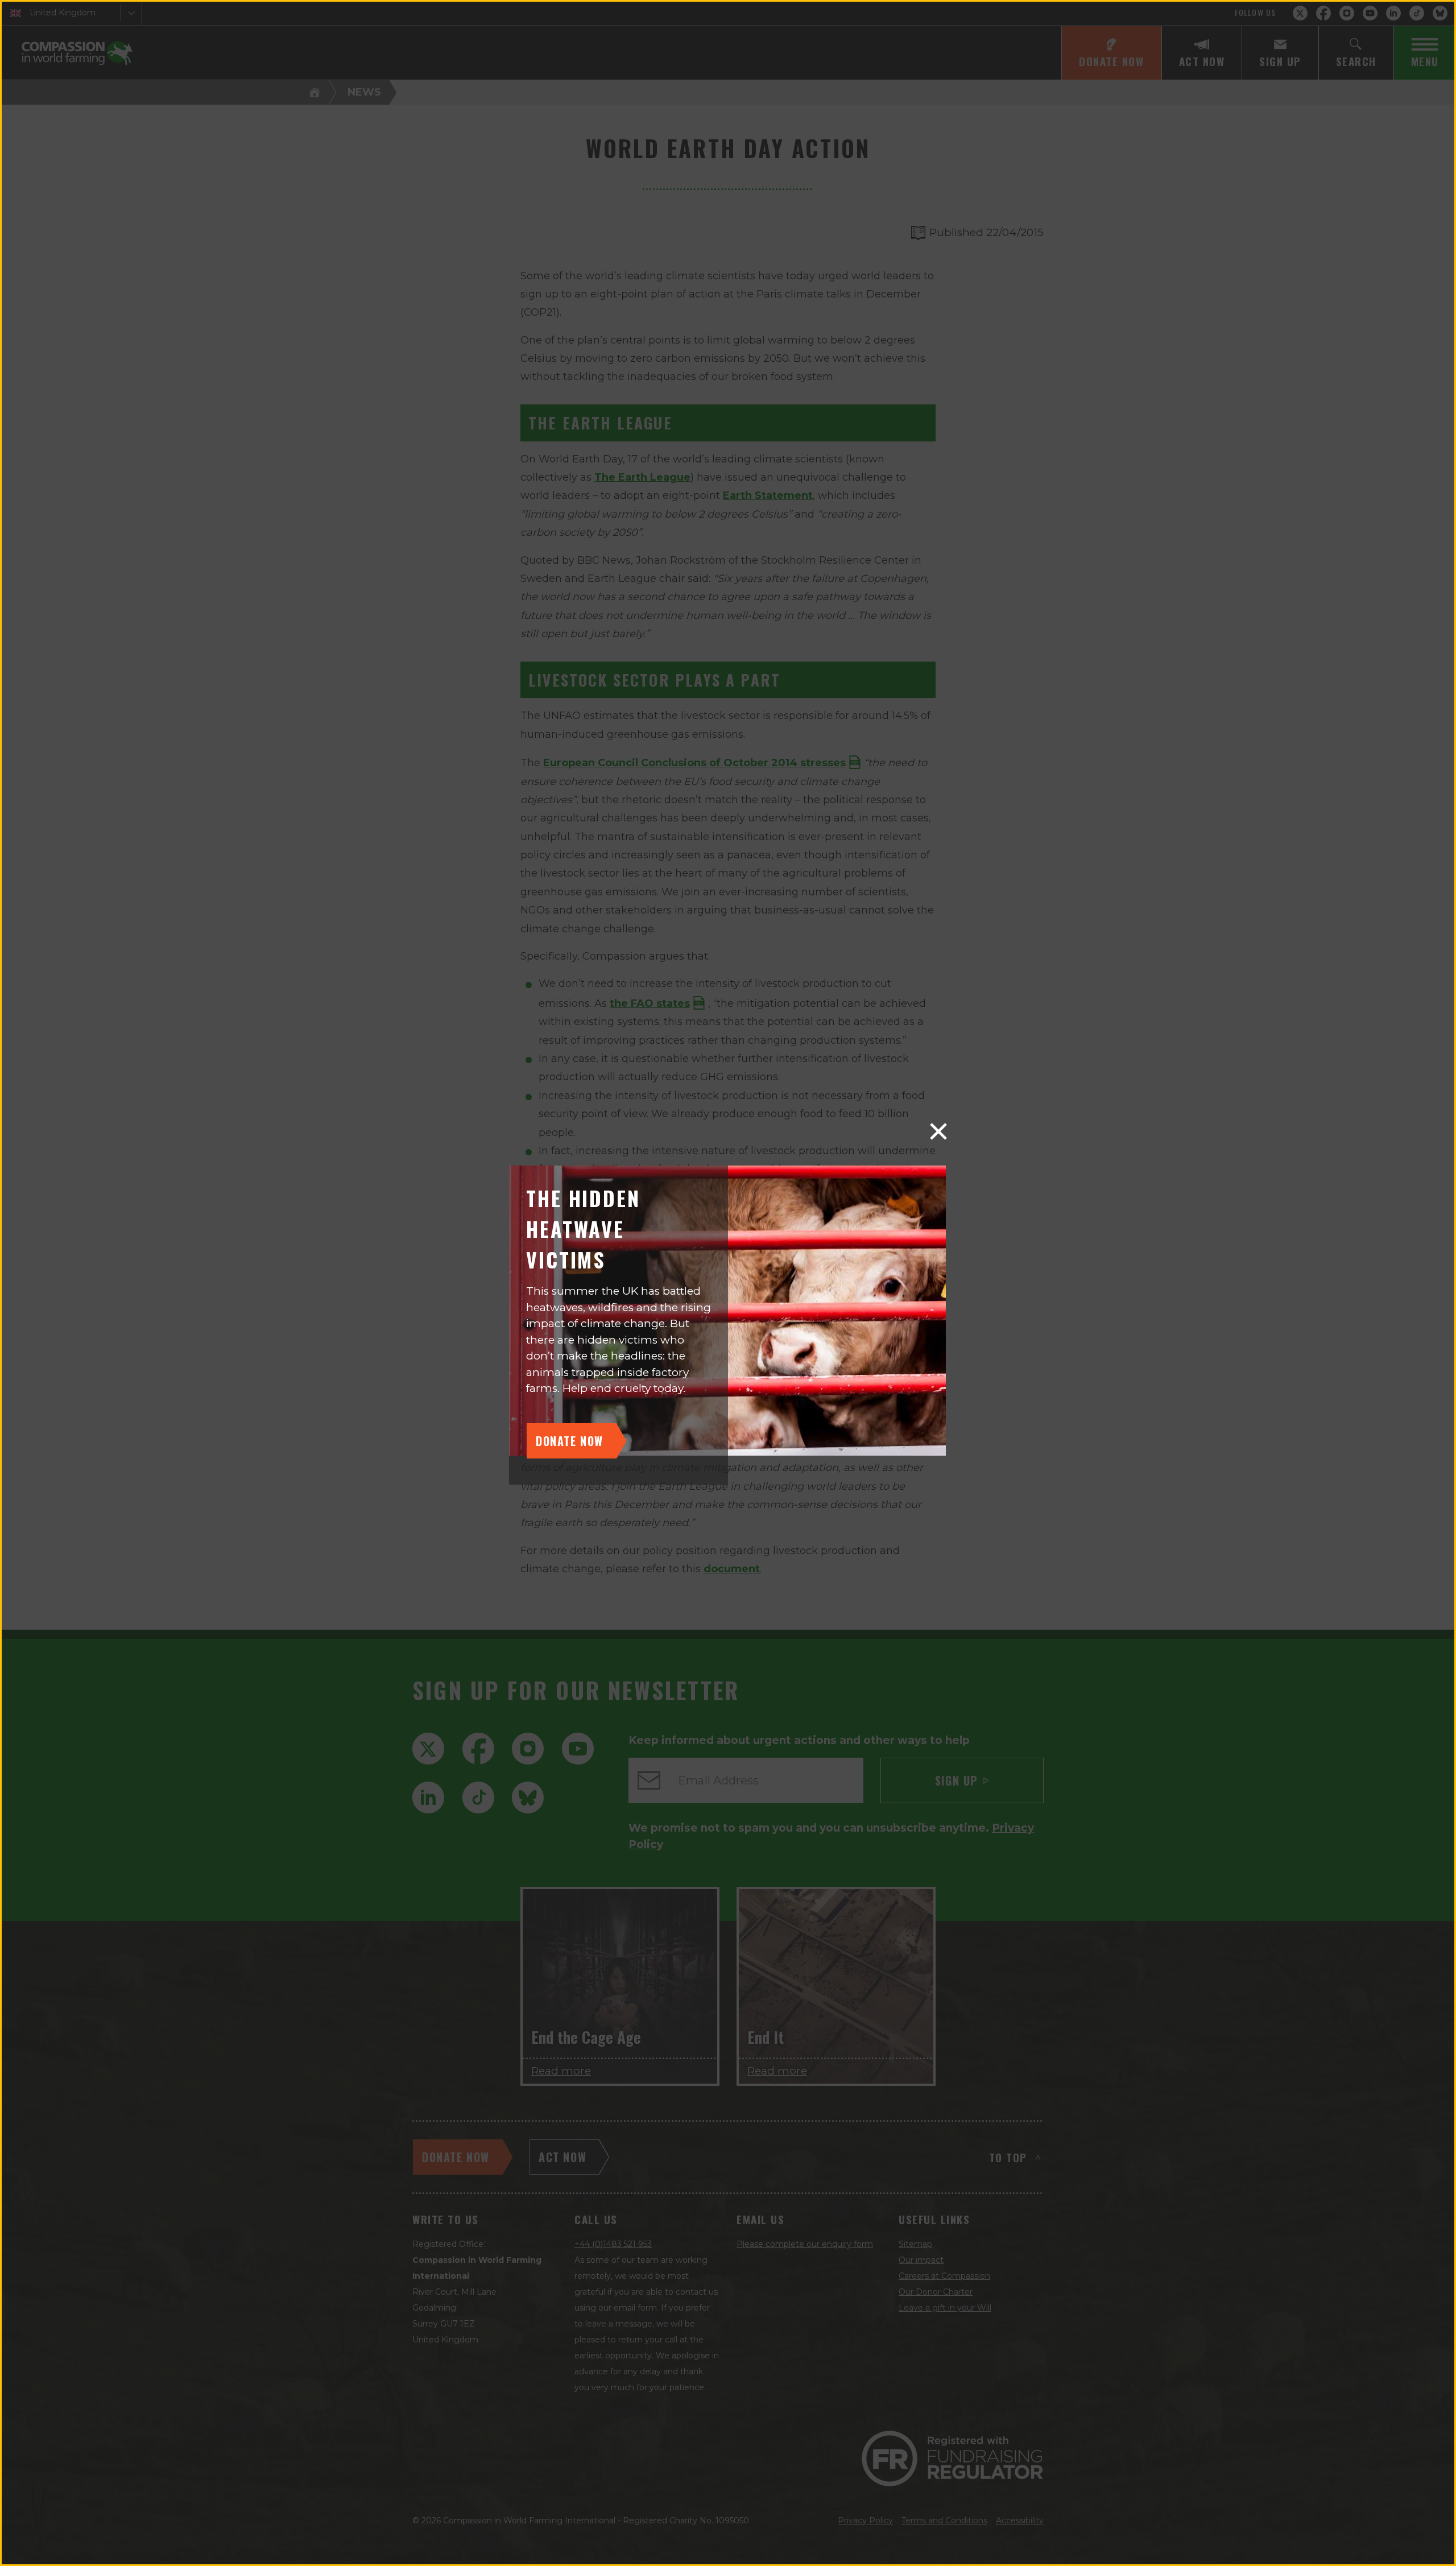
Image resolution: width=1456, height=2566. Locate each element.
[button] (938, 1131)
